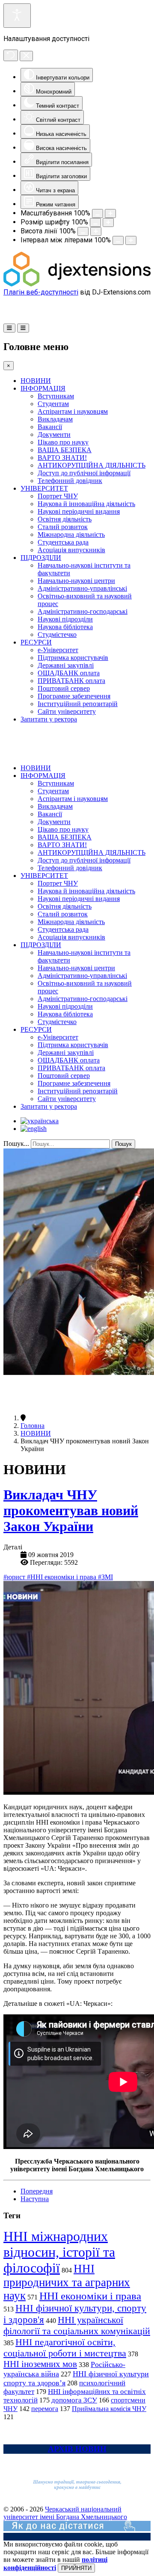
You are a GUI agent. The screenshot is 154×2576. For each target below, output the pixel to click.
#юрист (15, 1577)
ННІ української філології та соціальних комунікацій (77, 2325)
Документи (54, 434)
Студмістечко (57, 634)
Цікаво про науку (63, 442)
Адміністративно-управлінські (82, 588)
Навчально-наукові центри (76, 581)
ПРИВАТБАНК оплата (71, 681)
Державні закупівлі (66, 665)
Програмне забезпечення (74, 696)
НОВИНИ (36, 381)
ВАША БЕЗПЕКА (65, 450)
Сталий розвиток (63, 527)
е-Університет (58, 650)
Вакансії (50, 427)
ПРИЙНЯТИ (76, 2568)
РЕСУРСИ (36, 642)
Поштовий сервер (64, 688)
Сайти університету (67, 711)
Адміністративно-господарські (83, 611)
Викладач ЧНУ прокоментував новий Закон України (71, 1510)
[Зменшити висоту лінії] (83, 231)
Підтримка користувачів (73, 658)
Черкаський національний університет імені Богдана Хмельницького (65, 2513)
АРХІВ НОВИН (77, 2449)
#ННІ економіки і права (62, 1577)
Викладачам (55, 419)
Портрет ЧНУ (58, 496)
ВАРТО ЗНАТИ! (62, 458)
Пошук (123, 1144)
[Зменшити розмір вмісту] (98, 213)
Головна (33, 1426)
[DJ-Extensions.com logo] (77, 284)
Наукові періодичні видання (79, 511)
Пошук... (16, 1144)
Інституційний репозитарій (78, 704)
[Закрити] (26, 56)
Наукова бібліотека (65, 627)
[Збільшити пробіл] (131, 240)
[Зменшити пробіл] (118, 240)
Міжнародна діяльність (71, 534)
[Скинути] (11, 55)
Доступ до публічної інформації (84, 473)
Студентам (53, 404)
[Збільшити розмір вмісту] (110, 213)
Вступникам (56, 396)
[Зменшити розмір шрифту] (95, 222)
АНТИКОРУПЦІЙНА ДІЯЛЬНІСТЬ (92, 465)
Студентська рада (63, 542)
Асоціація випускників (71, 550)
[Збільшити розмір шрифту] (108, 222)
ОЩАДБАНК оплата (69, 673)
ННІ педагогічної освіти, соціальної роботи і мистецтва (65, 2348)
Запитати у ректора (49, 719)
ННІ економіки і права (90, 2296)
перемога (45, 2409)
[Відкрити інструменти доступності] (17, 16)
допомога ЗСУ (74, 2400)
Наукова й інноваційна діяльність (86, 504)
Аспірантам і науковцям (73, 411)
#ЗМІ (105, 1577)
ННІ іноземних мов (40, 2364)
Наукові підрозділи (65, 619)
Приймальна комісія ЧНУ (109, 2409)
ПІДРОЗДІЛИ (41, 558)
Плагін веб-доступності (41, 292)
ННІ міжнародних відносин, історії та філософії (59, 2252)
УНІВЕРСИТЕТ (44, 488)
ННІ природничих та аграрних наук (67, 2282)
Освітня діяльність (65, 519)
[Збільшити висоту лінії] (96, 231)
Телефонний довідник (70, 481)
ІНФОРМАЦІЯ (43, 388)
